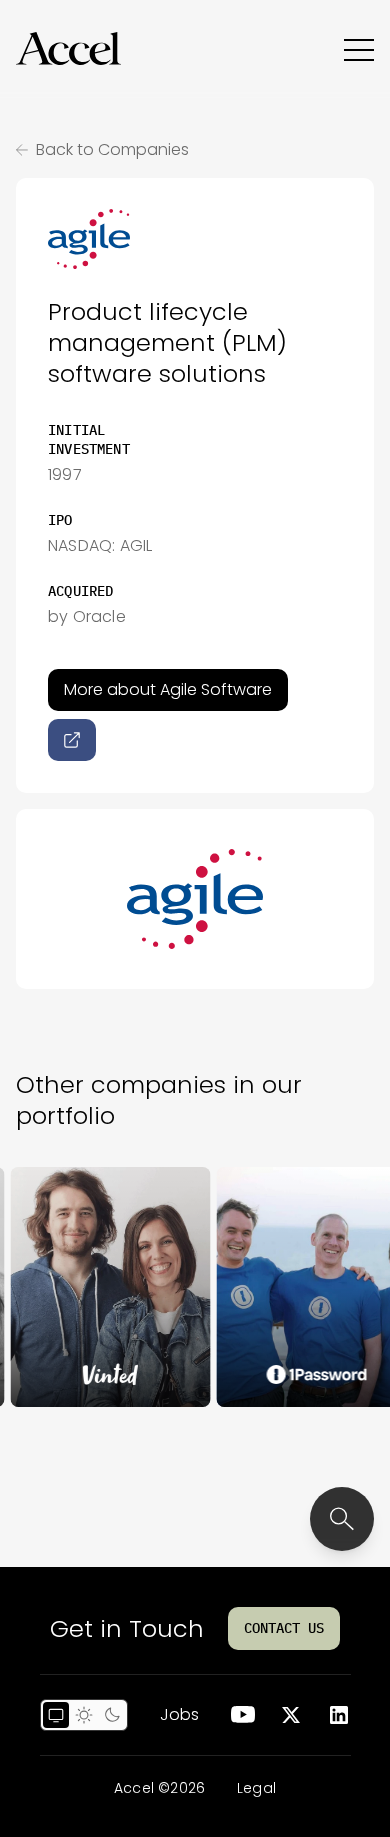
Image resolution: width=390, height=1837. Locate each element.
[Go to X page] (291, 1715)
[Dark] (112, 1715)
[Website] (72, 740)
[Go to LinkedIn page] (339, 1715)
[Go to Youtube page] (243, 1715)
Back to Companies (112, 149)
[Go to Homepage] (68, 49)
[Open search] (342, 1519)
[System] (56, 1715)
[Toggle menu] (359, 49)
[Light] (84, 1715)
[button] (68, 49)
